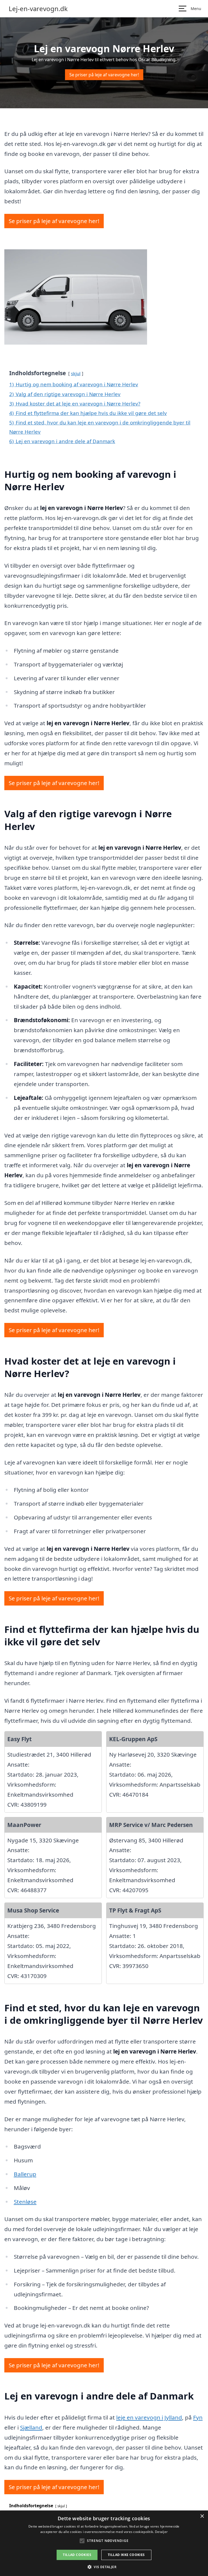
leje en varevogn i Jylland (149, 2417)
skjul (76, 373)
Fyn (198, 2417)
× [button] (202, 2516)
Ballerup (25, 2174)
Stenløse (25, 2202)
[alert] (104, 2543)
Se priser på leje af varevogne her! (104, 75)
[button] (104, 2567)
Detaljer (161, 2532)
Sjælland (31, 2427)
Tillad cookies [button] (77, 2555)
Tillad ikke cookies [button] (126, 2555)
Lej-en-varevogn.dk (38, 9)
